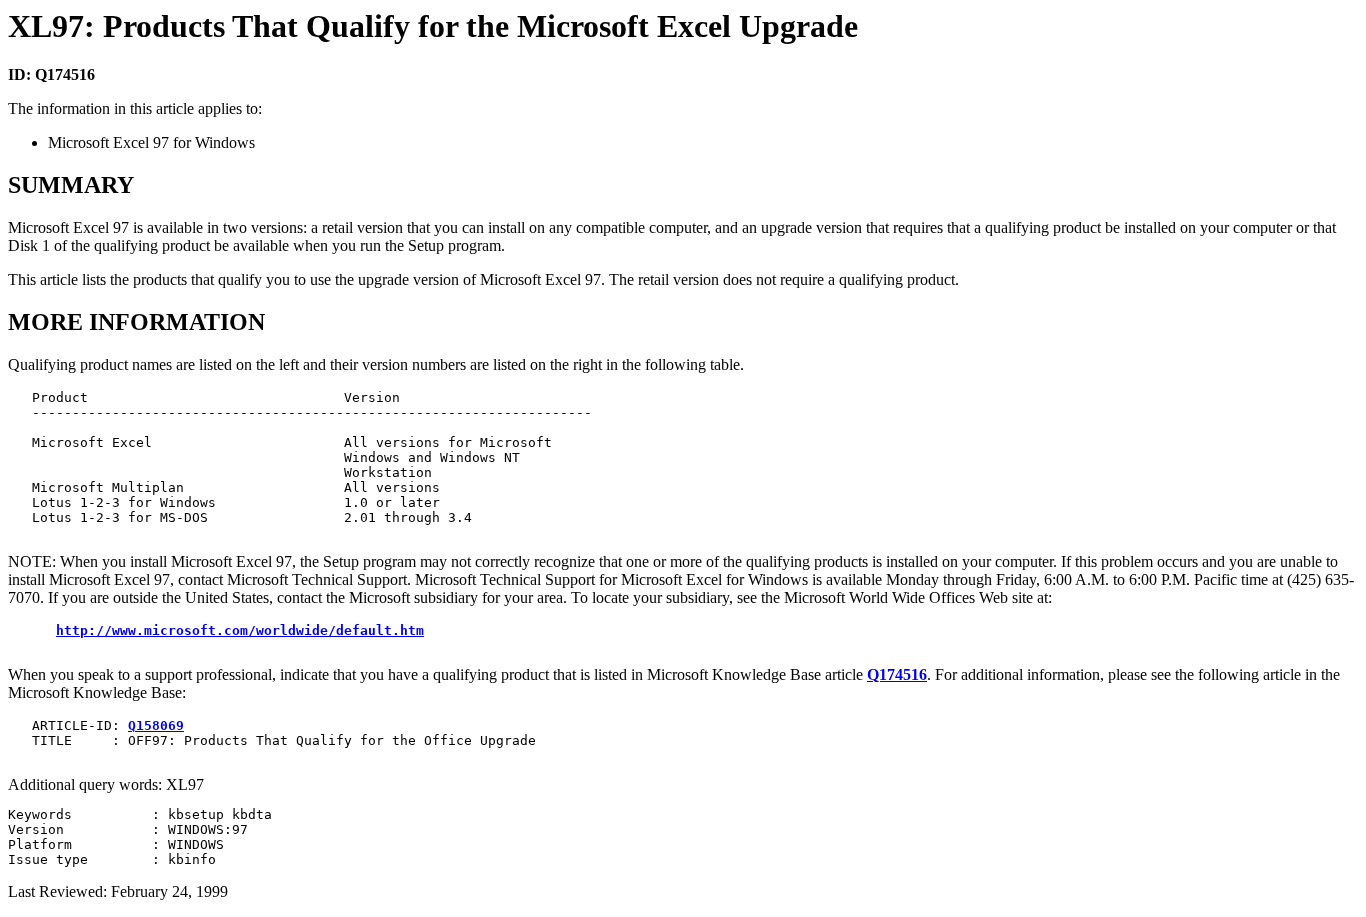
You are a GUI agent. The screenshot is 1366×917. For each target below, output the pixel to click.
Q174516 (897, 674)
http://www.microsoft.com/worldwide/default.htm (240, 630)
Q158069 (156, 725)
